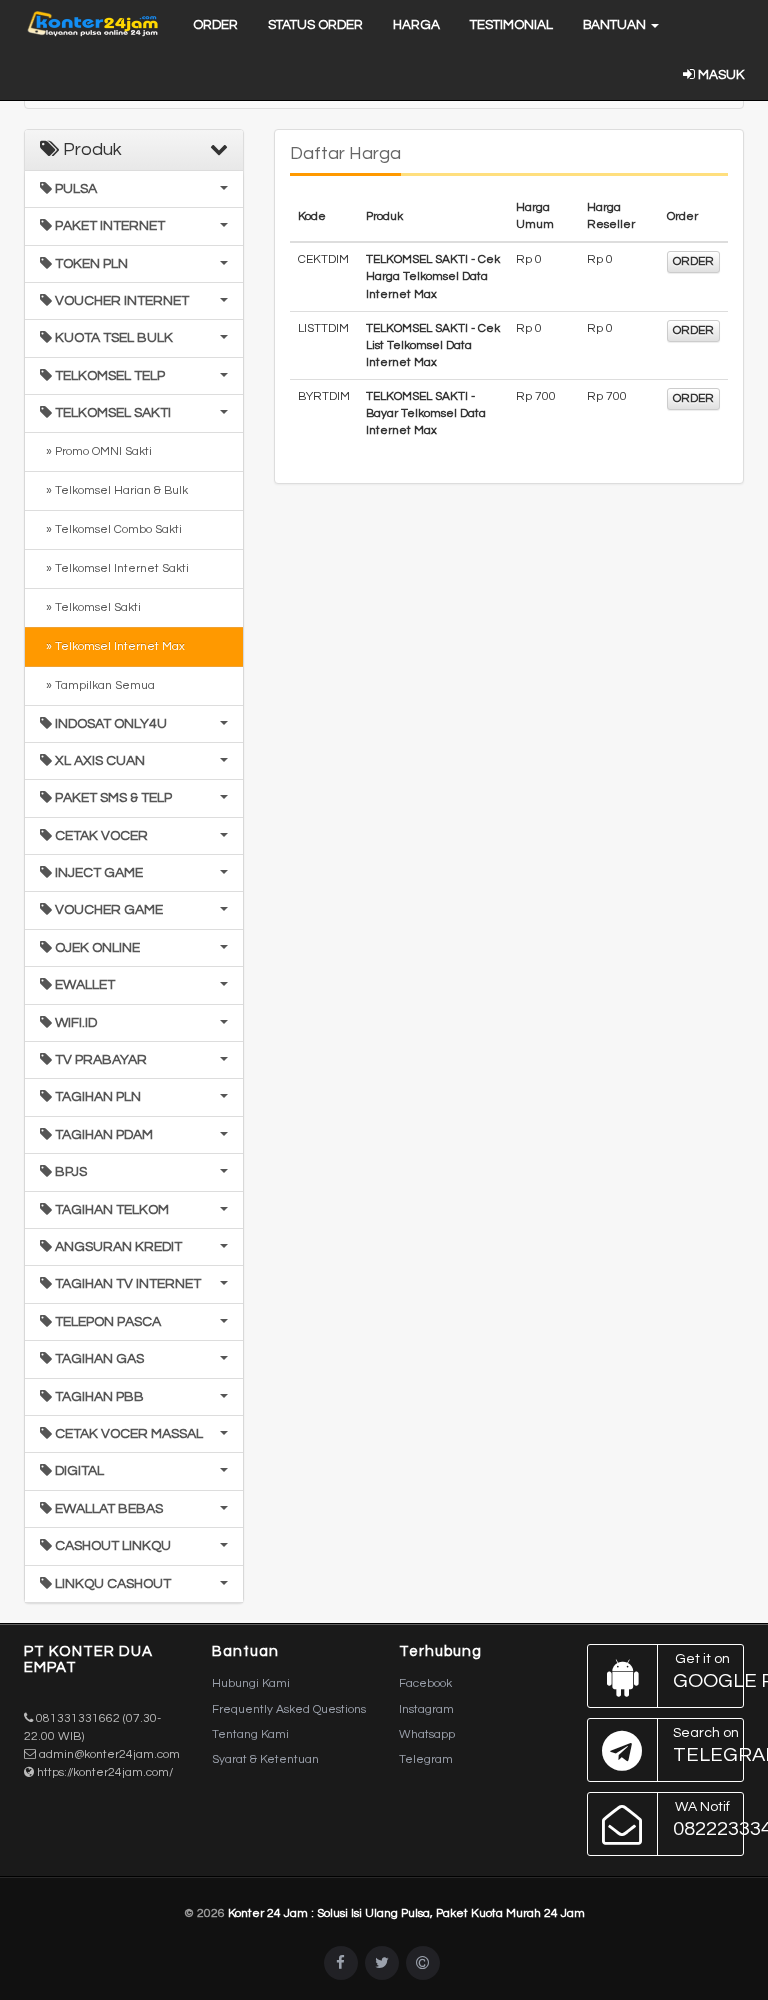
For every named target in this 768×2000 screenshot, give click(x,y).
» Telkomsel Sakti (90, 607)
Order (215, 25)
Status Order (315, 25)
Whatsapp (427, 1734)
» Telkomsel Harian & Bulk (114, 490)
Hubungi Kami (251, 1683)
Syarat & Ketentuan (265, 1759)
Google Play (709, 1671)
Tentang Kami (250, 1734)
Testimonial (511, 25)
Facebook (425, 1683)
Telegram (426, 1759)
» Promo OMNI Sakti (96, 451)
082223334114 (709, 1819)
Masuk (719, 75)
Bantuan (616, 25)
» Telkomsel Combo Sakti (111, 529)
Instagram (426, 1709)
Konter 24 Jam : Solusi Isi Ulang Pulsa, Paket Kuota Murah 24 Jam (406, 1913)
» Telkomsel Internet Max (112, 646)
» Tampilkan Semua (97, 685)
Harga (416, 25)
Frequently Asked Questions (289, 1709)
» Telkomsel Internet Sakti (114, 568)
